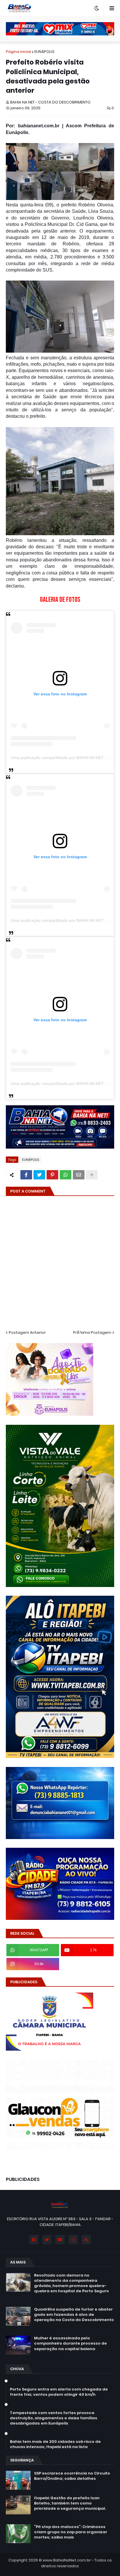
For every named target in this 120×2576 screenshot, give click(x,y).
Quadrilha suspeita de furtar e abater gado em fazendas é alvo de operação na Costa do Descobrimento (74, 2315)
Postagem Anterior (27, 1332)
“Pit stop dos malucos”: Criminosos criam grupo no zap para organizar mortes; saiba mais (71, 2532)
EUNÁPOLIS (44, 52)
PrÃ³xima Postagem (92, 1332)
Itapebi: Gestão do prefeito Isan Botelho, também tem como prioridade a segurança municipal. (70, 2503)
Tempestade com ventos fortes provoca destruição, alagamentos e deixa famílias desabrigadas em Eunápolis (54, 2418)
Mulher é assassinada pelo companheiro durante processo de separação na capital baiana (70, 2343)
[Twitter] (39, 1175)
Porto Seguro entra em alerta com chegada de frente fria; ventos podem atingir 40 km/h (59, 2392)
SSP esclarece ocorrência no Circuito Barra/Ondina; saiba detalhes (72, 2476)
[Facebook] (26, 1175)
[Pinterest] (52, 1175)
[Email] (79, 1175)
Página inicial (18, 52)
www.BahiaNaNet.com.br (67, 2560)
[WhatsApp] (66, 1175)
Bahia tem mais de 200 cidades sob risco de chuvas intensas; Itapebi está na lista (55, 2444)
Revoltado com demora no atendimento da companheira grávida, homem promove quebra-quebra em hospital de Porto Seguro (72, 2283)
